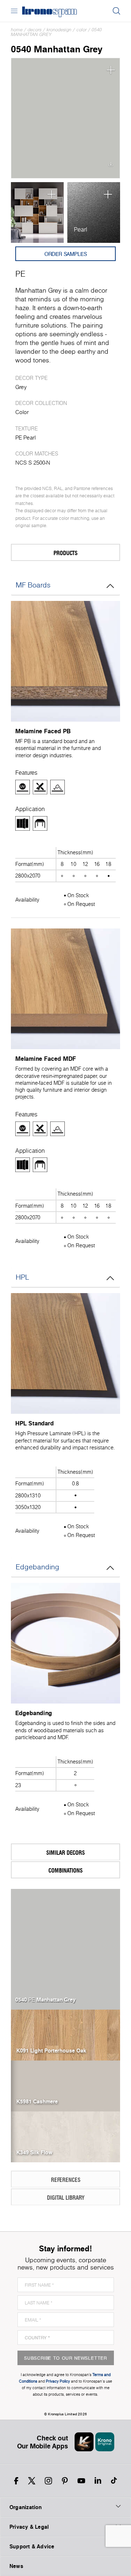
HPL (22, 1277)
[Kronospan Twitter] (32, 2481)
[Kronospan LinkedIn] (98, 2481)
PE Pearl (25, 438)
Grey (21, 387)
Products (65, 553)
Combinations (65, 1870)
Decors (35, 30)
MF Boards (33, 585)
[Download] (111, 166)
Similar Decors (65, 1852)
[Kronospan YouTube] (81, 2481)
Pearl (81, 229)
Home (17, 30)
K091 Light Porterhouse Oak (51, 2050)
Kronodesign (59, 30)
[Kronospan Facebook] (16, 2481)
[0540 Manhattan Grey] (65, 118)
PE (20, 274)
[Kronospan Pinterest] (65, 2481)
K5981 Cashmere (37, 2101)
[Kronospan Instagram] (48, 2481)
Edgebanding (37, 1567)
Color (82, 30)
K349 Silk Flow (34, 2152)
